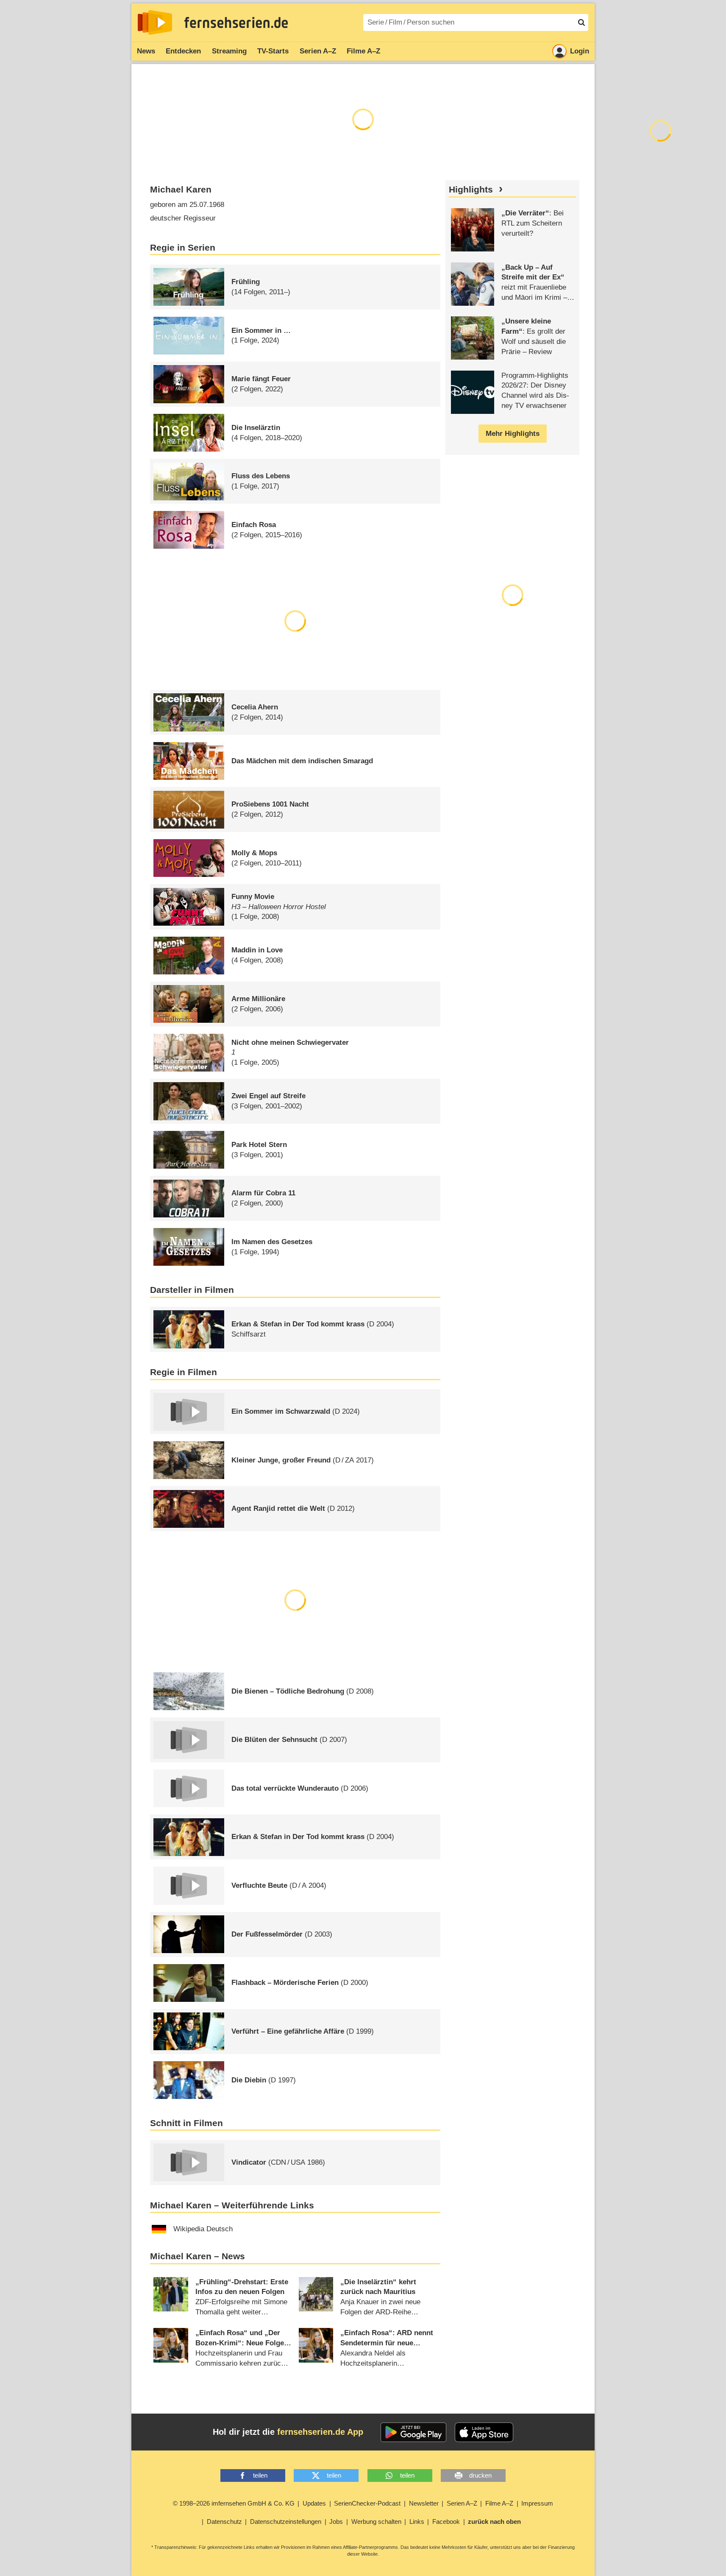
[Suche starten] (581, 22)
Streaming (229, 51)
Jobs (336, 2522)
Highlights (471, 190)
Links (417, 2522)
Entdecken (183, 51)
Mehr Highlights (513, 434)
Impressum (537, 2503)
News (146, 51)
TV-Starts (273, 51)
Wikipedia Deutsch (203, 2229)
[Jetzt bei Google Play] (413, 2432)
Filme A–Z (363, 51)
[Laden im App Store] (484, 2432)
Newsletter (424, 2503)
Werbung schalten (376, 2522)
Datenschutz (224, 2522)
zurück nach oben (494, 2522)
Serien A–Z (318, 51)
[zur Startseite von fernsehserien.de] (155, 22)
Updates (314, 2503)
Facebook (446, 2522)
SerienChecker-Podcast (367, 2503)
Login (580, 51)
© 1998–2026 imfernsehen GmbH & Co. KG (234, 2503)
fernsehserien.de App (320, 2432)
